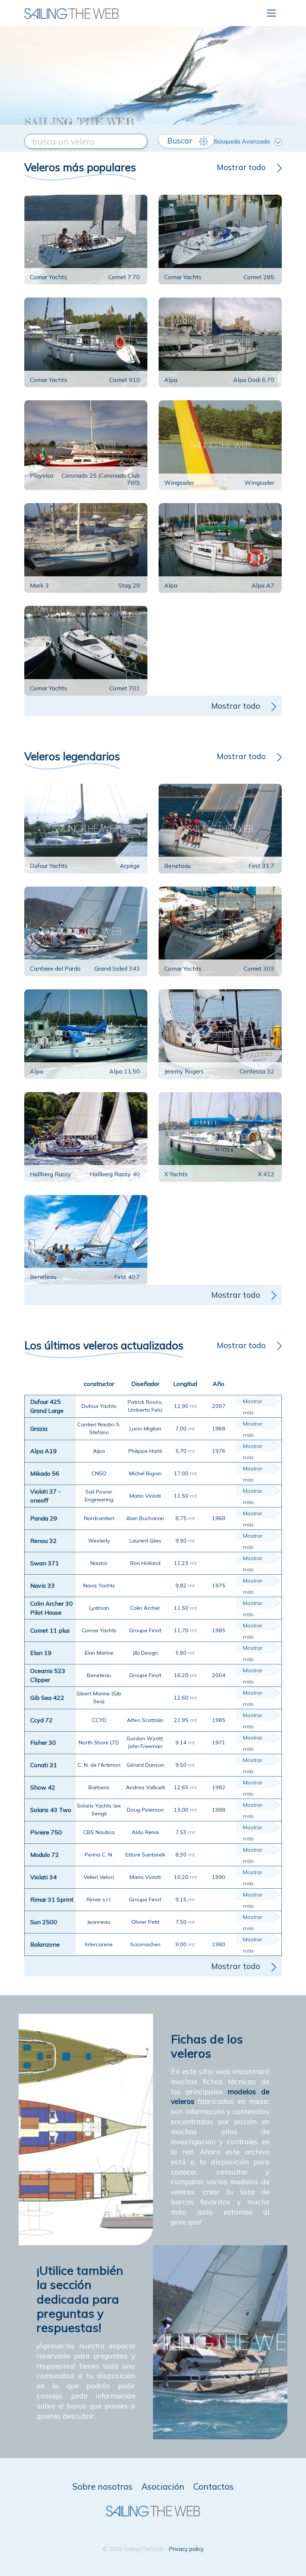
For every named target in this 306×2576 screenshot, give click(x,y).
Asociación (163, 2486)
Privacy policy (186, 2549)
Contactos (213, 2486)
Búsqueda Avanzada (242, 141)
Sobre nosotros (102, 2486)
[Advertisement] (153, 60)
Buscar (181, 141)
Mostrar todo (241, 167)
